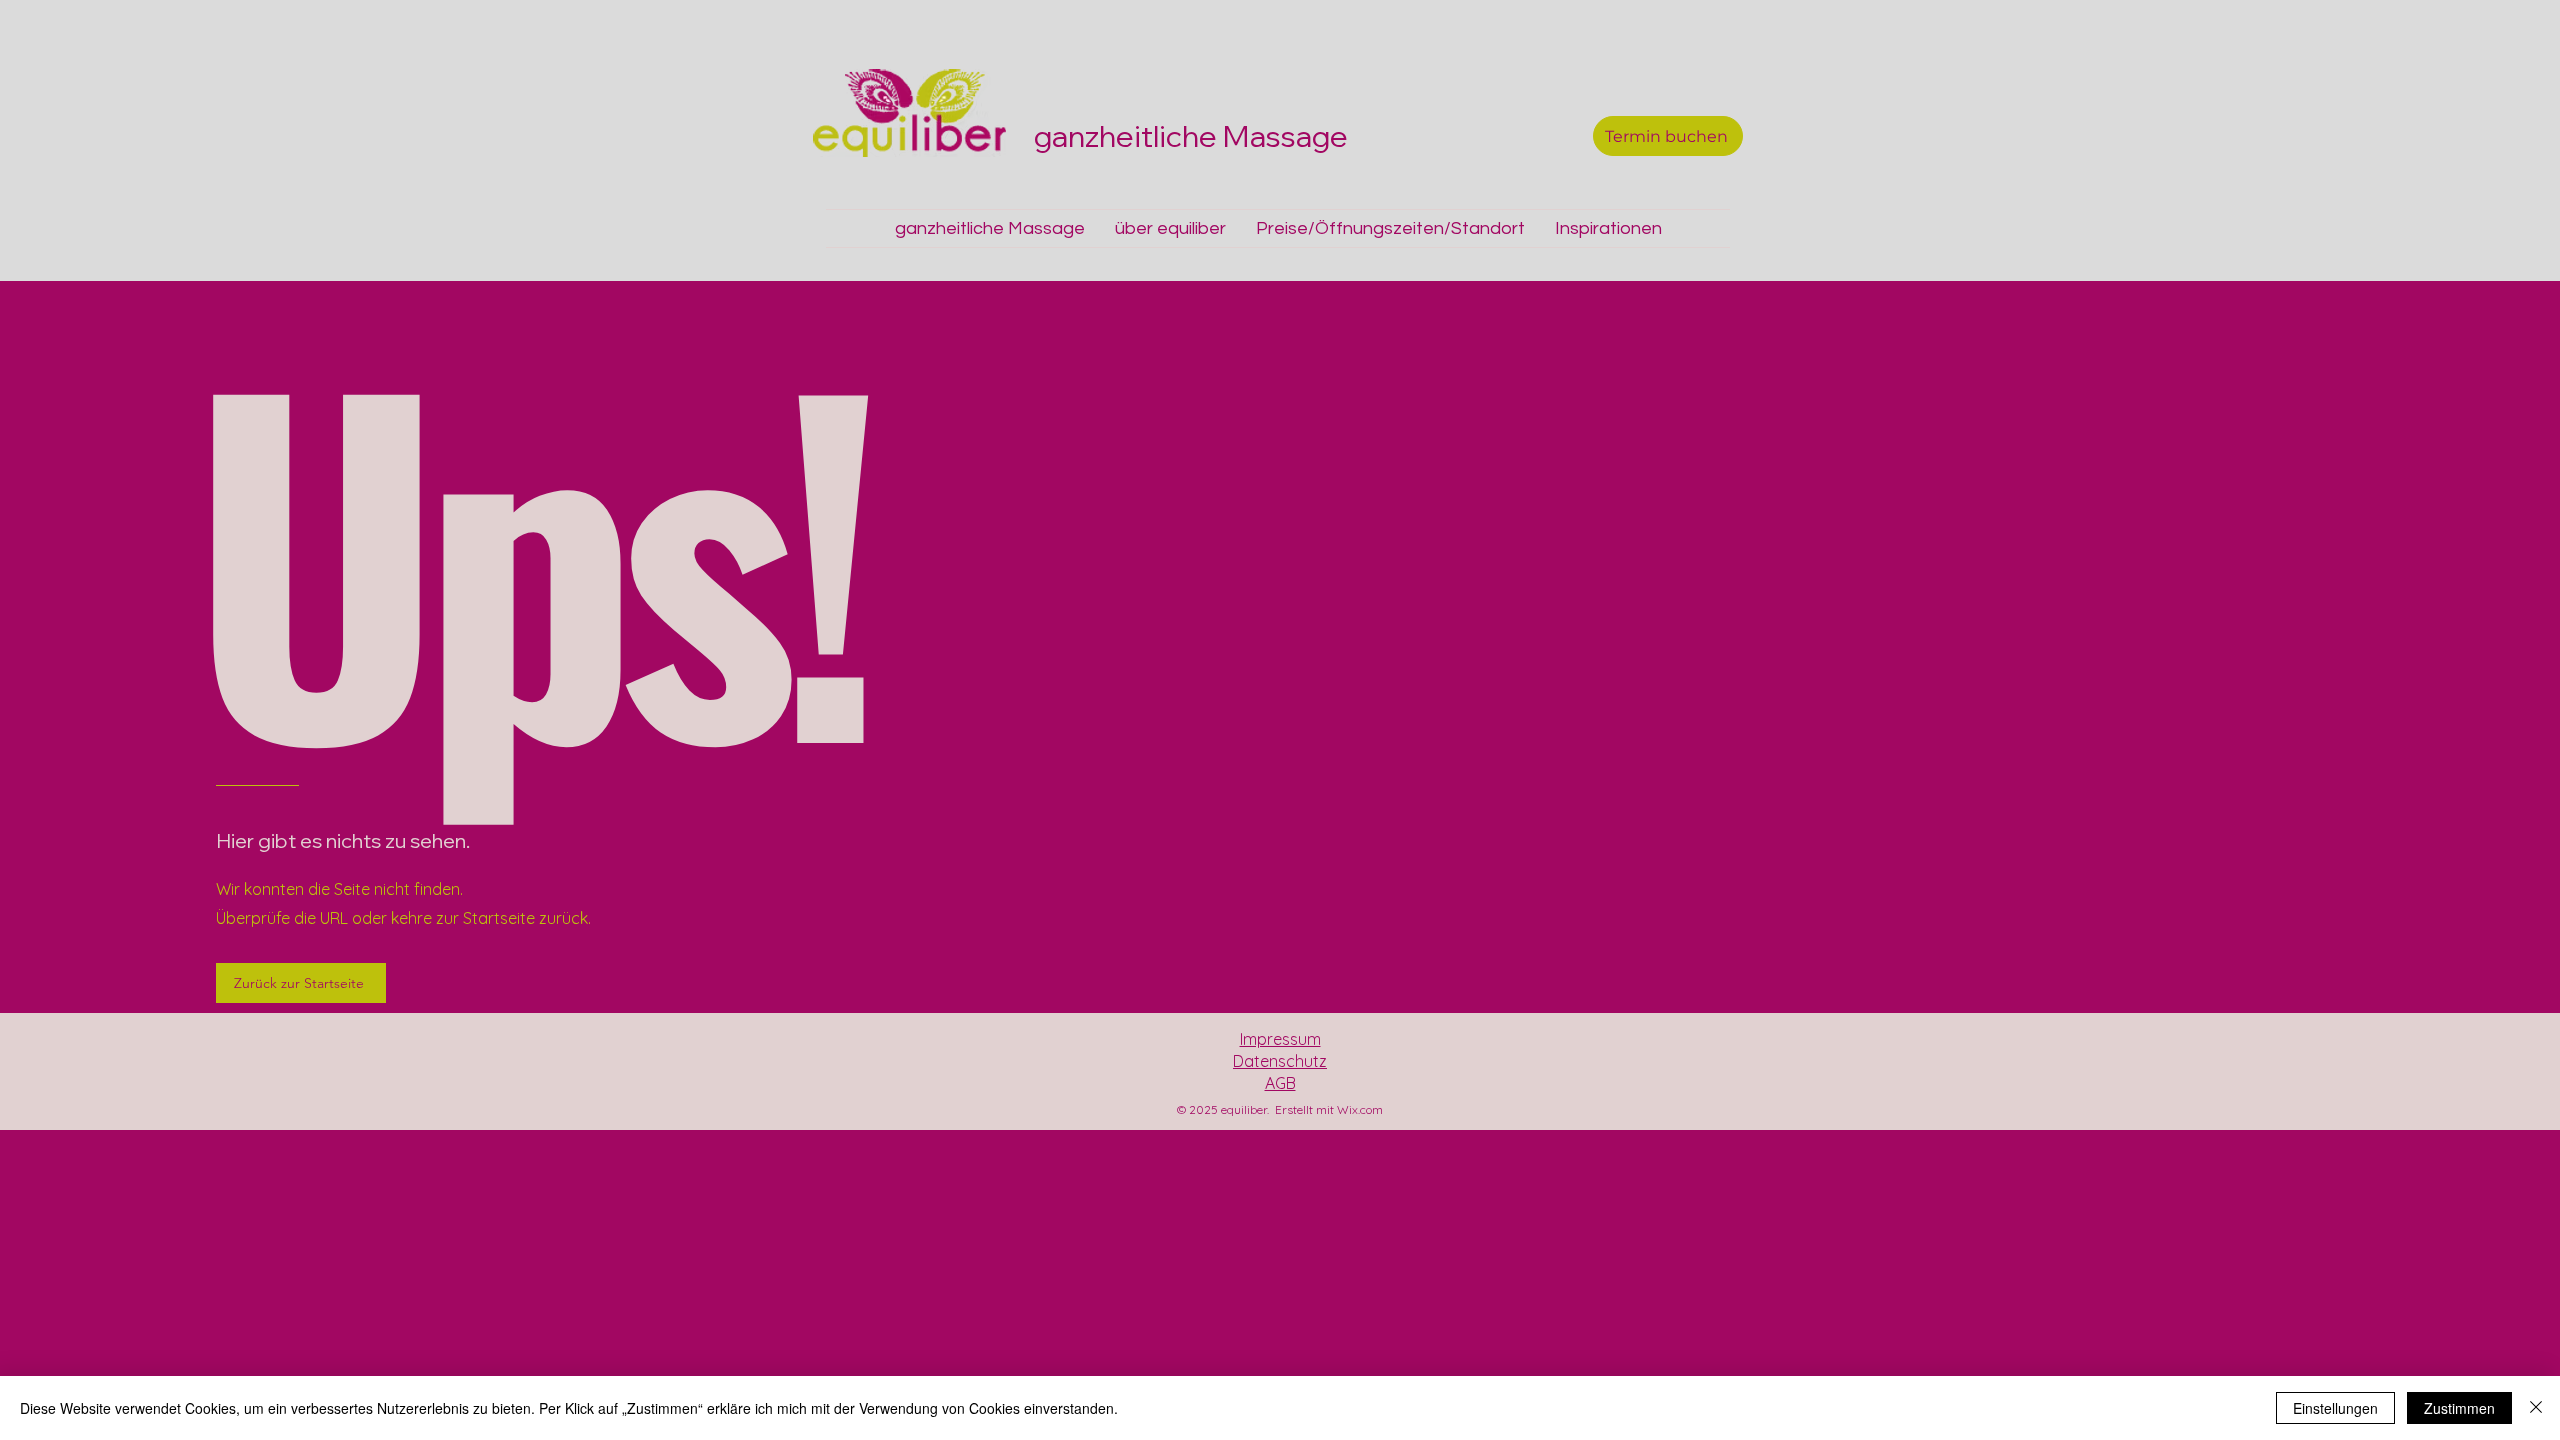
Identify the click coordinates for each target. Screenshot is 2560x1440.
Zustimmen (2459, 1408)
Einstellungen (2335, 1408)
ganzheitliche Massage (1194, 136)
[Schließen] (2536, 1408)
